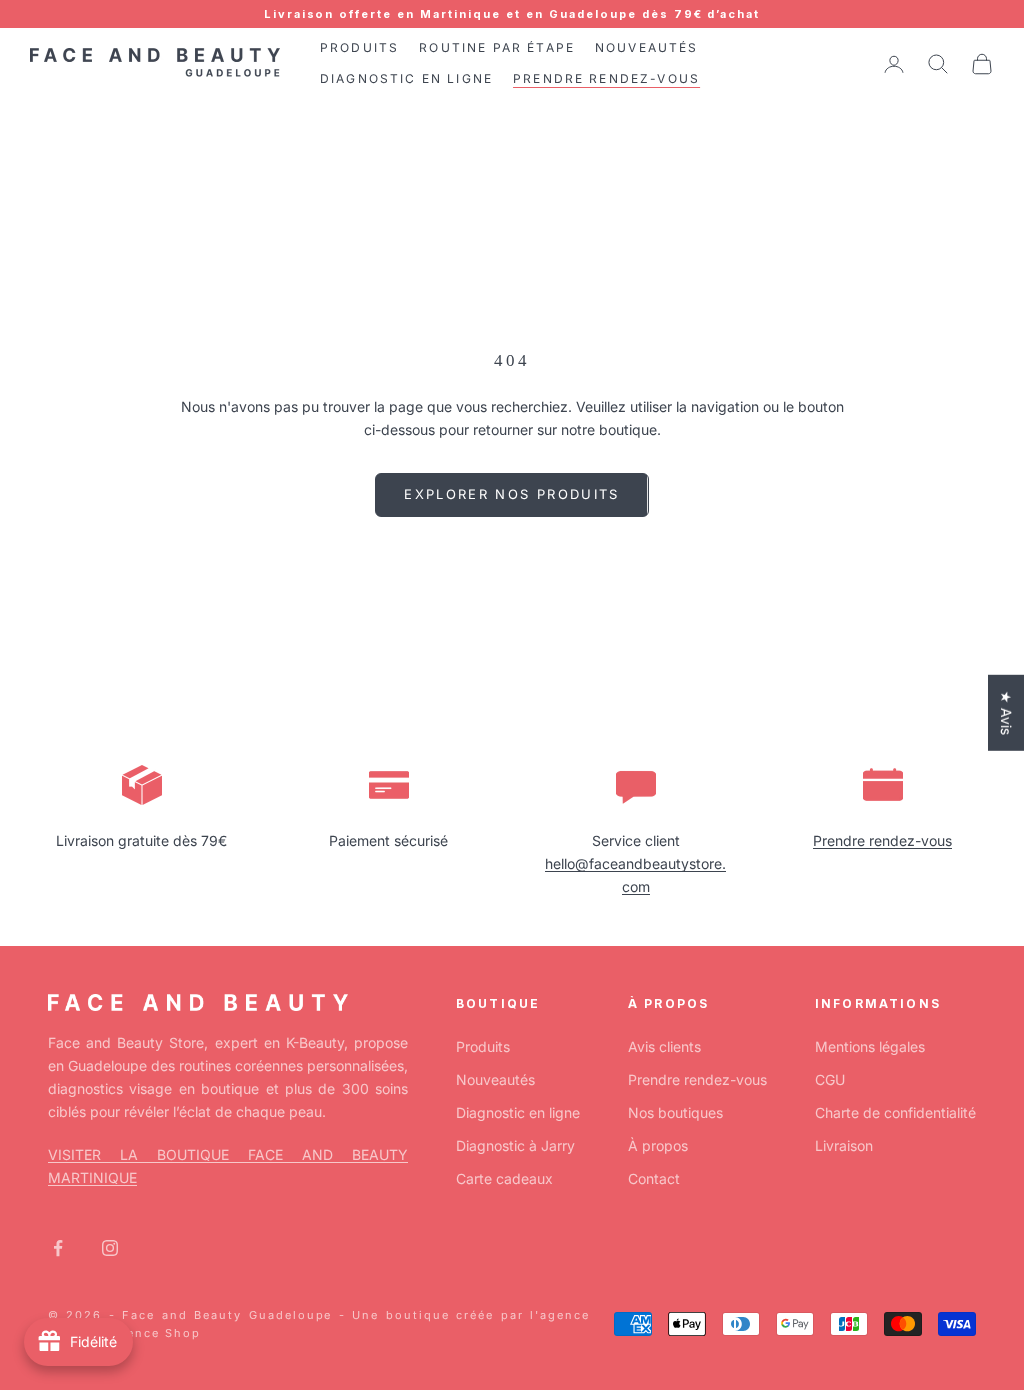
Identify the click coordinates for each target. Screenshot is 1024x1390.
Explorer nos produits (511, 494)
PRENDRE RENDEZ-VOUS (606, 78)
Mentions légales (870, 1046)
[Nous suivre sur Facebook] (58, 1248)
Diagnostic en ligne (518, 1112)
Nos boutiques (675, 1112)
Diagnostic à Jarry (515, 1145)
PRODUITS (359, 47)
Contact (654, 1178)
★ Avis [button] (1006, 713)
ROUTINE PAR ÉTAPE (497, 47)
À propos (658, 1145)
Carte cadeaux (504, 1178)
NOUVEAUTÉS (647, 47)
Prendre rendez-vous (882, 840)
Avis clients (664, 1046)
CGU (830, 1079)
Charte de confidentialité (895, 1112)
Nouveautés (495, 1079)
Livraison (844, 1145)
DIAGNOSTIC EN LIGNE (406, 78)
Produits (483, 1046)
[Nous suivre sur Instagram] (110, 1248)
